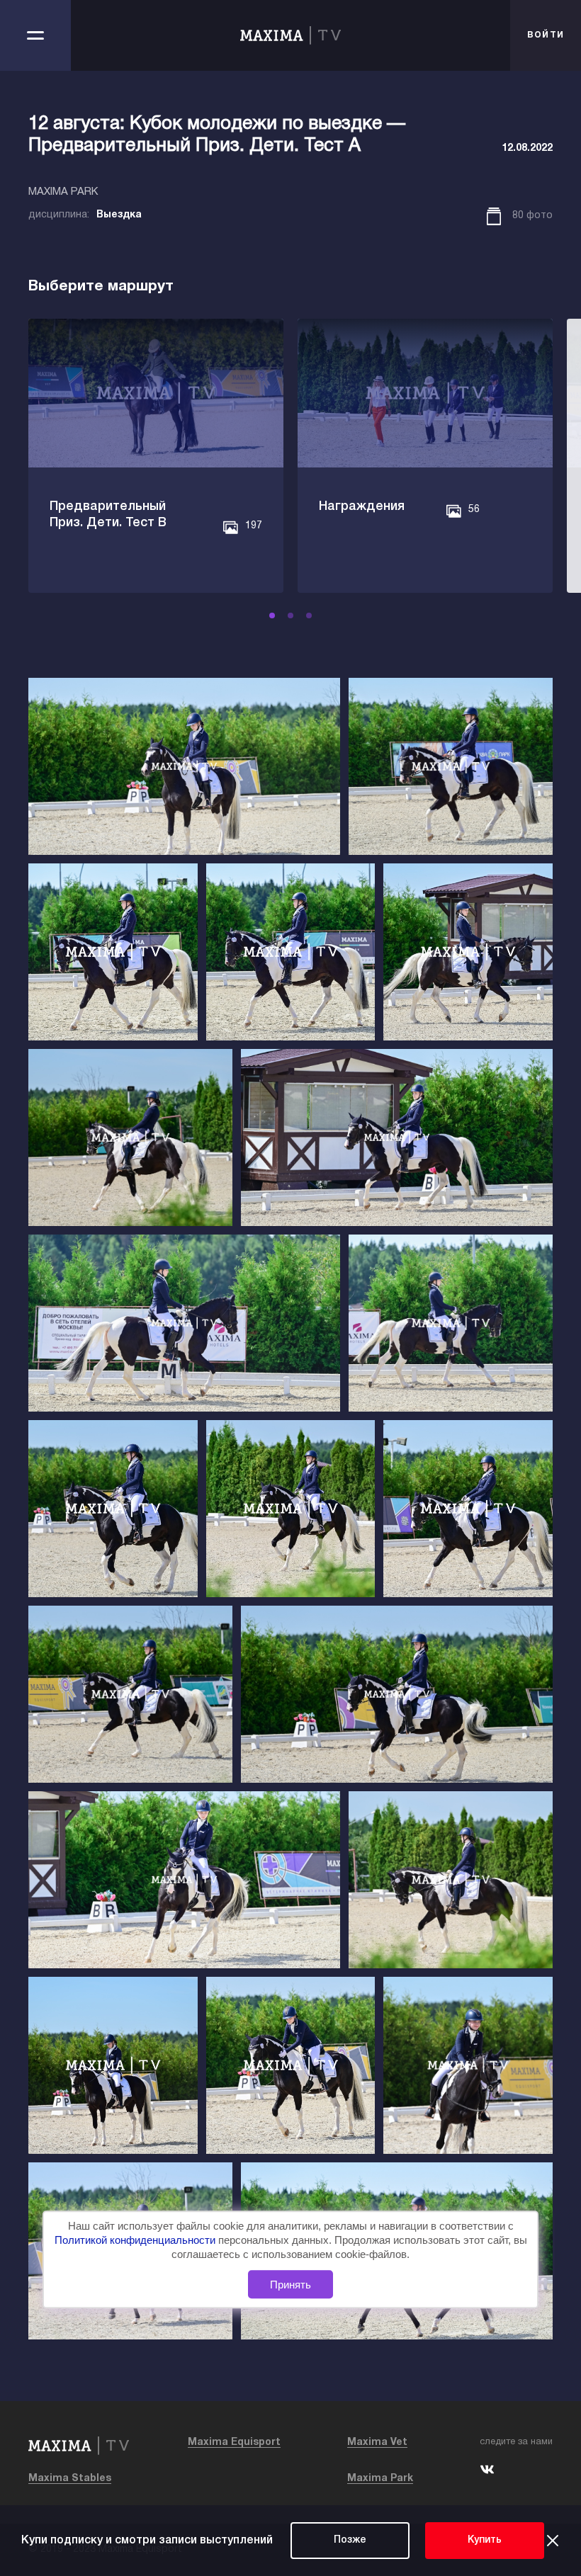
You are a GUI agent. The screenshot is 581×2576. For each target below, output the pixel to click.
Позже (350, 2540)
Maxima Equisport (234, 2442)
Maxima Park (380, 2479)
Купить (485, 2540)
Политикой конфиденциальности (136, 2241)
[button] (272, 615)
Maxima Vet (377, 2442)
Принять (290, 2285)
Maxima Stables (70, 2479)
